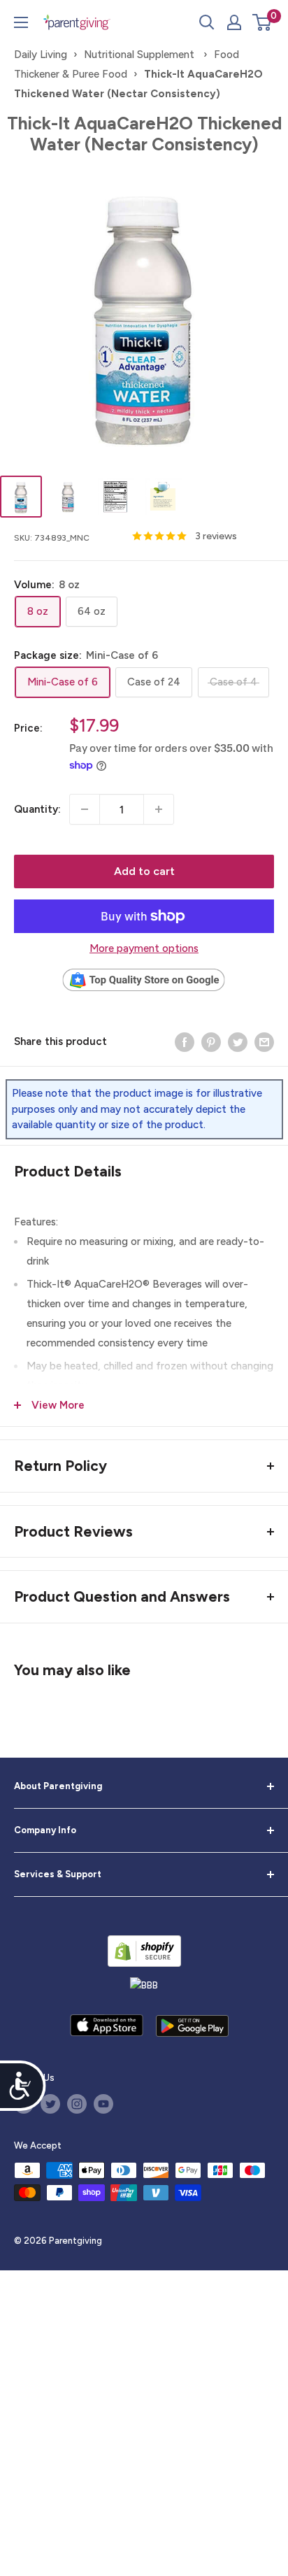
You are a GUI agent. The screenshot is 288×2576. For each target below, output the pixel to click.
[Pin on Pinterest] (211, 1041)
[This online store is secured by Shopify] (144, 1951)
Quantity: (37, 809)
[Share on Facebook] (185, 1041)
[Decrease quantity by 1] (85, 809)
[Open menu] (21, 22)
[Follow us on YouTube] (103, 2104)
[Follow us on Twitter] (50, 2104)
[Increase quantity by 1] (159, 809)
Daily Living (41, 55)
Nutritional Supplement (141, 55)
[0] (262, 22)
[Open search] (207, 22)
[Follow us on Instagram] (77, 2104)
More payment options (144, 948)
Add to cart (144, 871)
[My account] (234, 22)
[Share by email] (264, 1041)
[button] (262, 22)
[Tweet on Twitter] (238, 1041)
